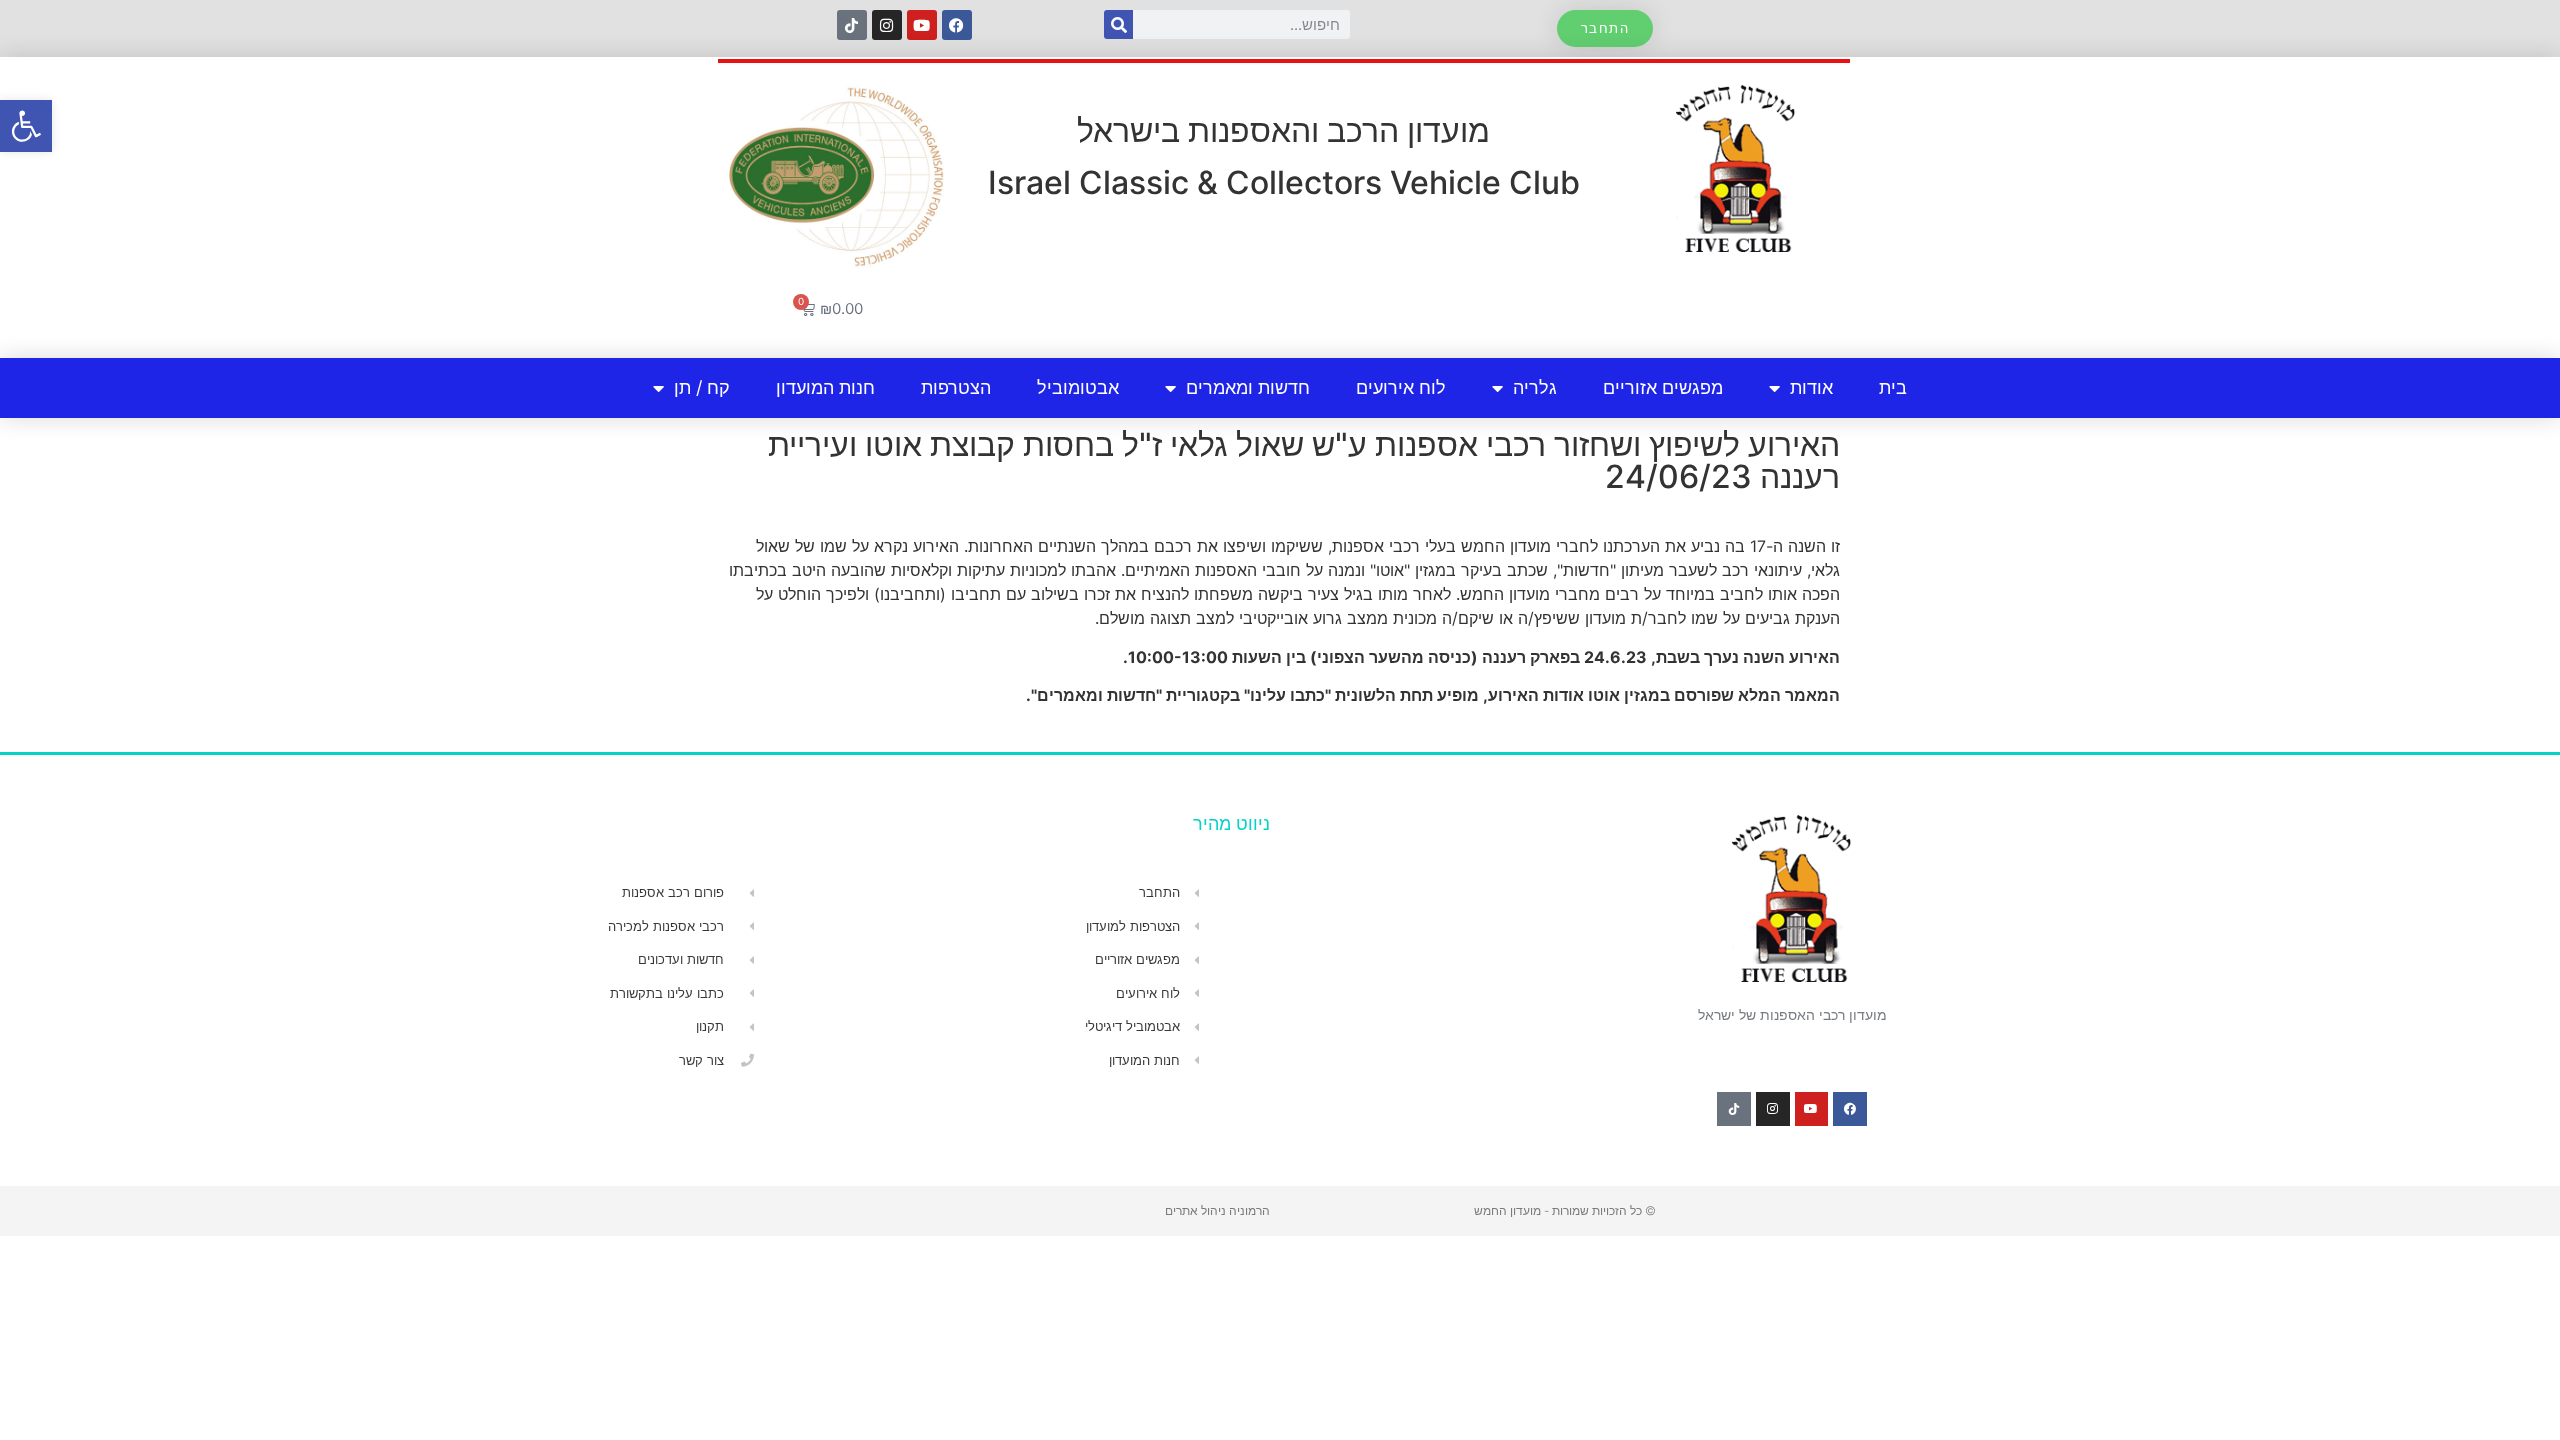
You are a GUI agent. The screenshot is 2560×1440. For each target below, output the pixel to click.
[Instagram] (887, 25)
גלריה (1535, 387)
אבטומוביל (1078, 387)
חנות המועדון (825, 387)
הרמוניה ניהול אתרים (1217, 1210)
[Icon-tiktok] (852, 25)
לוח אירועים (1401, 387)
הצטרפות (956, 387)
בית (1893, 387)
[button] (26, 126)
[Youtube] (922, 25)
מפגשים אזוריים (1663, 387)
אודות (1811, 387)
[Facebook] (957, 25)
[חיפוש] (1118, 24)
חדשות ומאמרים (1248, 387)
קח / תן (702, 387)
